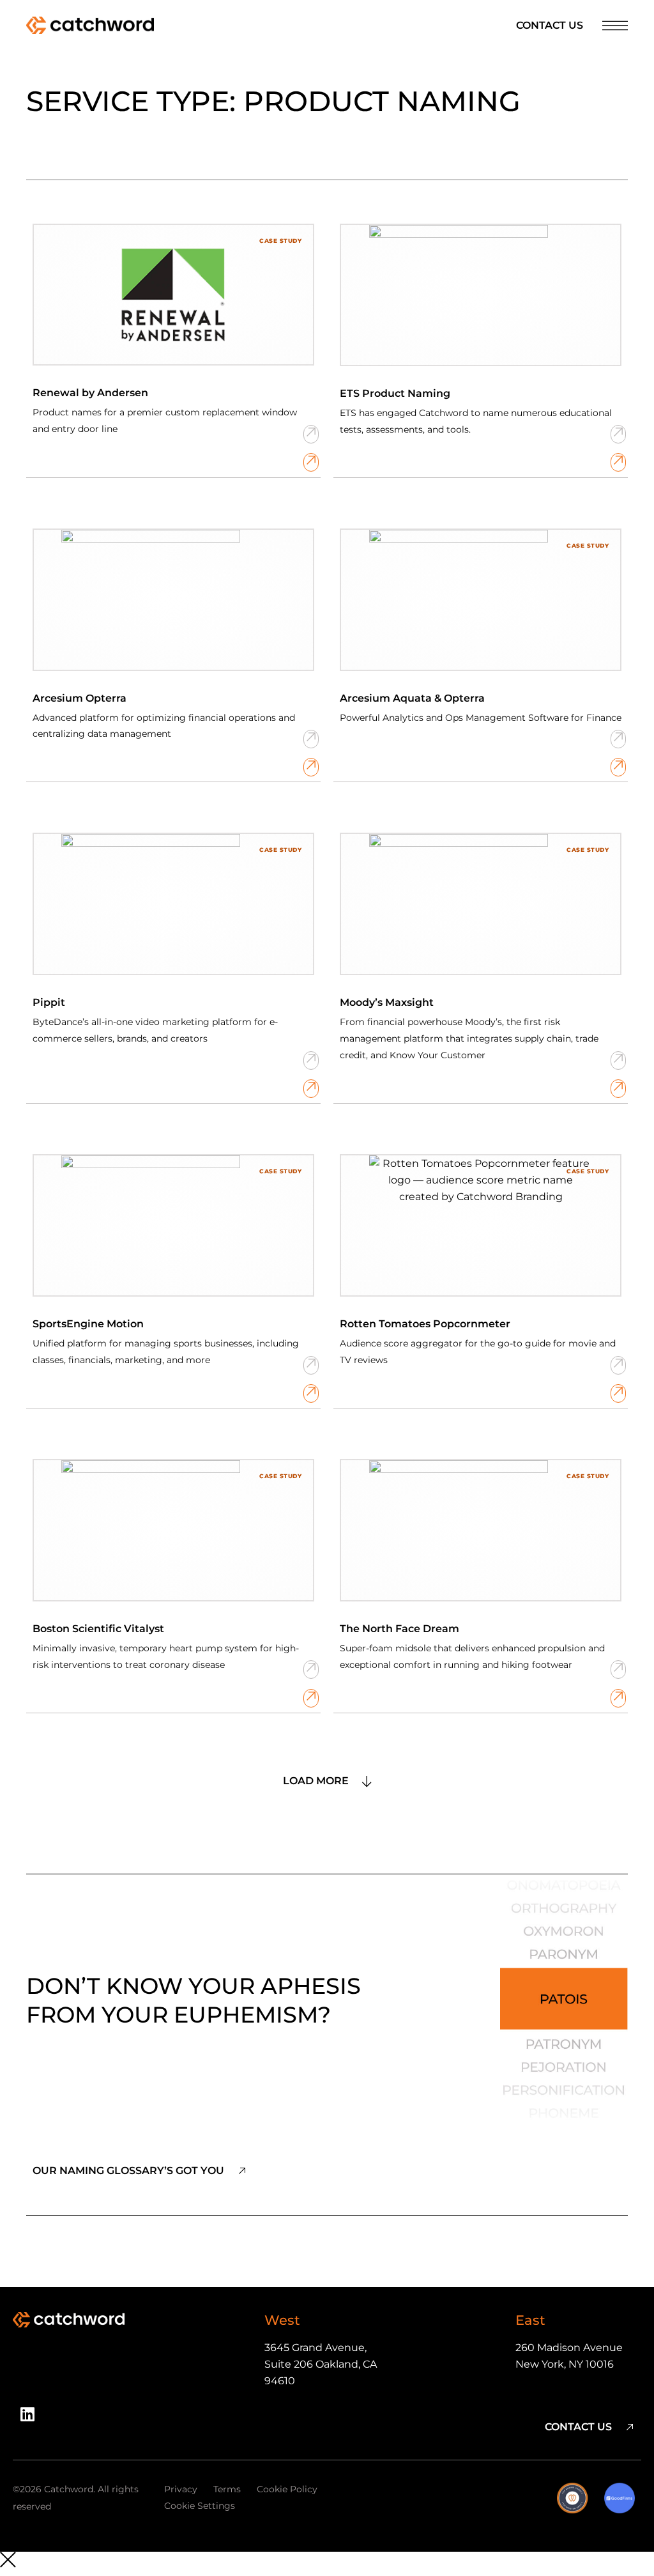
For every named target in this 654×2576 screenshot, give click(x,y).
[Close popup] (327, 2562)
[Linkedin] (32, 2419)
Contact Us (550, 25)
